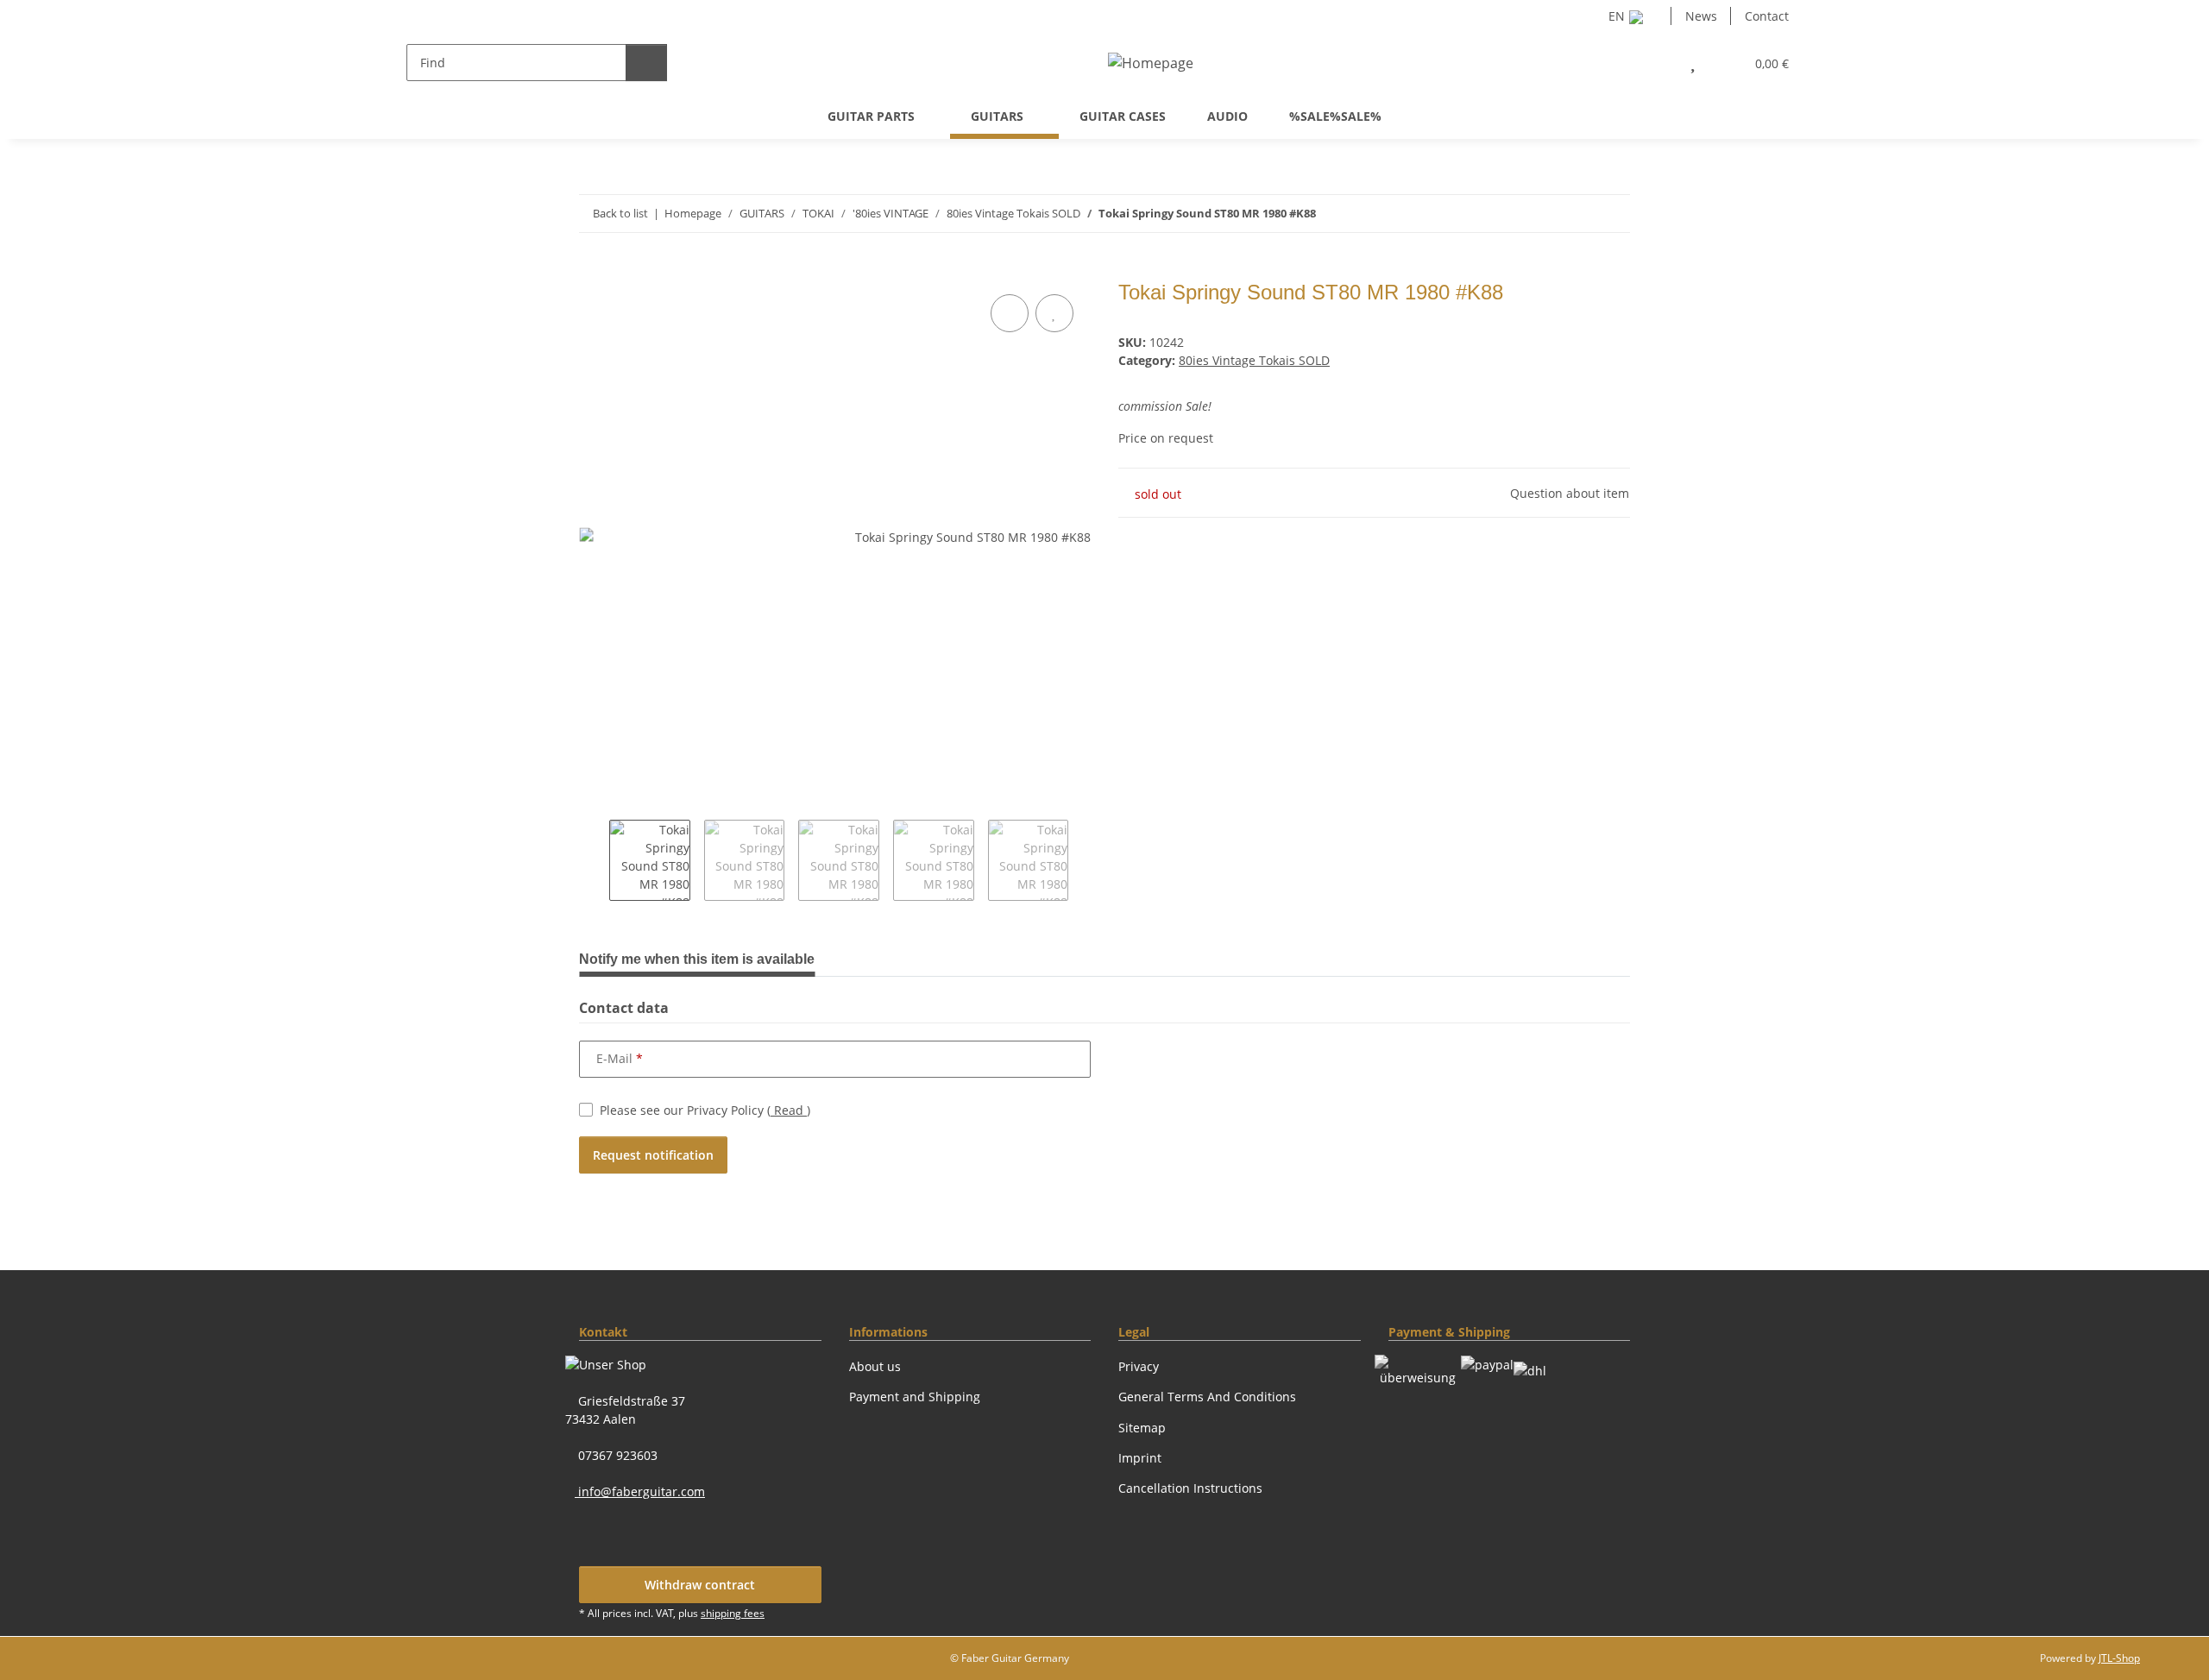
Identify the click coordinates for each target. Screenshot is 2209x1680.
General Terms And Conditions (1207, 1397)
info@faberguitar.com (640, 1491)
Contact (1767, 16)
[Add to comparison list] (1010, 313)
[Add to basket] (593, 271)
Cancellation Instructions (1190, 1488)
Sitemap (1142, 1428)
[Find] (646, 63)
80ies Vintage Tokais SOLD (1254, 360)
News (1701, 16)
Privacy (1139, 1366)
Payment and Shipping (915, 1397)
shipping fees (733, 1613)
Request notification (653, 1155)
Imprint (1140, 1458)
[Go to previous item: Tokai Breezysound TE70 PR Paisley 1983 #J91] (1574, 214)
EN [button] (1617, 16)
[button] (1655, 63)
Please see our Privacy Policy (705, 1110)
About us (875, 1366)
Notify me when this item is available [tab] (697, 959)
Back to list (620, 213)
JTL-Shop (2119, 1658)
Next (1083, 860)
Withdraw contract (700, 1585)
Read (789, 1110)
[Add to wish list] (1054, 313)
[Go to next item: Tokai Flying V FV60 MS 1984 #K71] (1611, 214)
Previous (594, 860)
